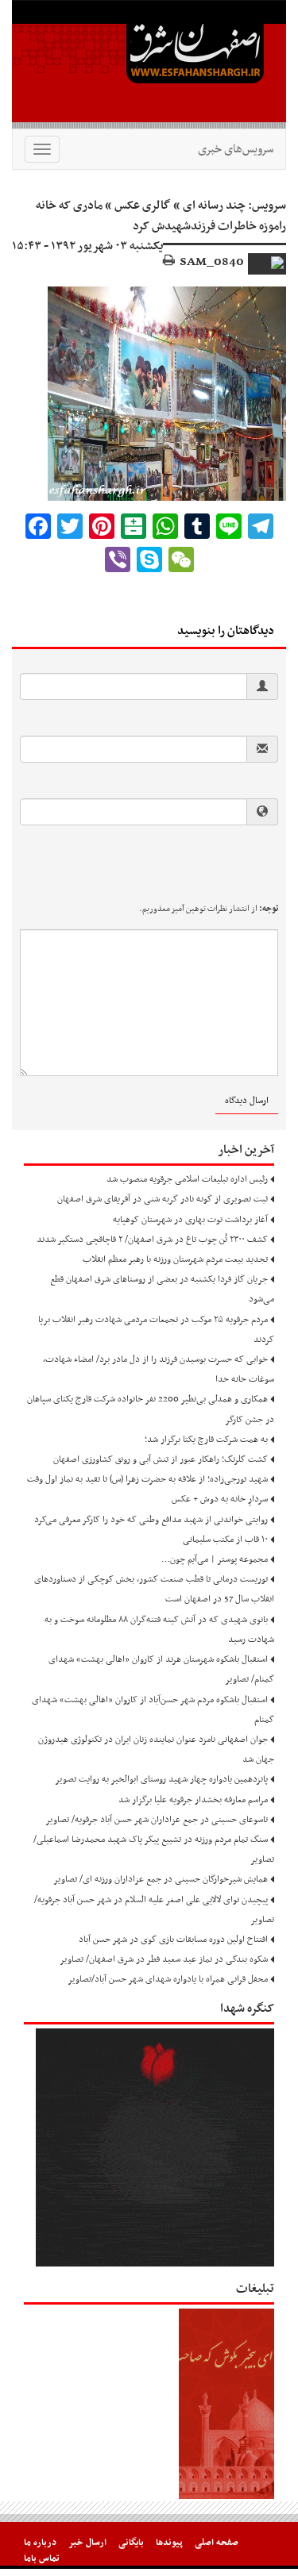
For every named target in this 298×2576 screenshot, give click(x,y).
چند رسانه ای (214, 206)
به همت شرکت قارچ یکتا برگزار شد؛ (206, 1440)
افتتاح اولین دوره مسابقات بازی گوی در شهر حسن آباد (173, 1940)
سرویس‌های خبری (236, 149)
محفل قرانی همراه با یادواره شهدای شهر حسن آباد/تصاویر (168, 1979)
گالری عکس (143, 206)
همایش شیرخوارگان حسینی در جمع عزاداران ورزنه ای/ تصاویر (161, 1879)
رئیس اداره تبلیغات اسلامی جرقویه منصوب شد (187, 1179)
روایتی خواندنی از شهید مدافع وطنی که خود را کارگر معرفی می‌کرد (151, 1520)
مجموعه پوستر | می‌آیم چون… (215, 1559)
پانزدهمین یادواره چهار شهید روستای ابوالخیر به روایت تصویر (161, 1779)
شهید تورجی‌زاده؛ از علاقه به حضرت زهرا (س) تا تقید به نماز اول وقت (147, 1479)
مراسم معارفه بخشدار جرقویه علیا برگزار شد (193, 1800)
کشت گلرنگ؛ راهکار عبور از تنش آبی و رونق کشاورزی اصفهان (161, 1459)
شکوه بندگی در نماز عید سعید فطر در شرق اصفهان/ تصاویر (164, 1959)
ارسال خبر (87, 2543)
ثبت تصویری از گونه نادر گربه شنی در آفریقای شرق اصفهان (163, 1199)
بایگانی (131, 2543)
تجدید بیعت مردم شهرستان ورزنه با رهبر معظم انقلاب (175, 1259)
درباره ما (40, 2543)
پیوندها (169, 2543)
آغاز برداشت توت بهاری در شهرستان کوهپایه (190, 1220)
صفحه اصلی (217, 2543)
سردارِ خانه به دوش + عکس (220, 1499)
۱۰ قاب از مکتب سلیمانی (225, 1540)
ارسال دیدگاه (247, 1101)
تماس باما (42, 2559)
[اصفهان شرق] (149, 64)
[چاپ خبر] (169, 261)
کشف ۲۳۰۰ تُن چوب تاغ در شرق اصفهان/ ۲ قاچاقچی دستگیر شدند (152, 1240)
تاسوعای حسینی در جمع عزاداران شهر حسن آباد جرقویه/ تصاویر (157, 1820)
